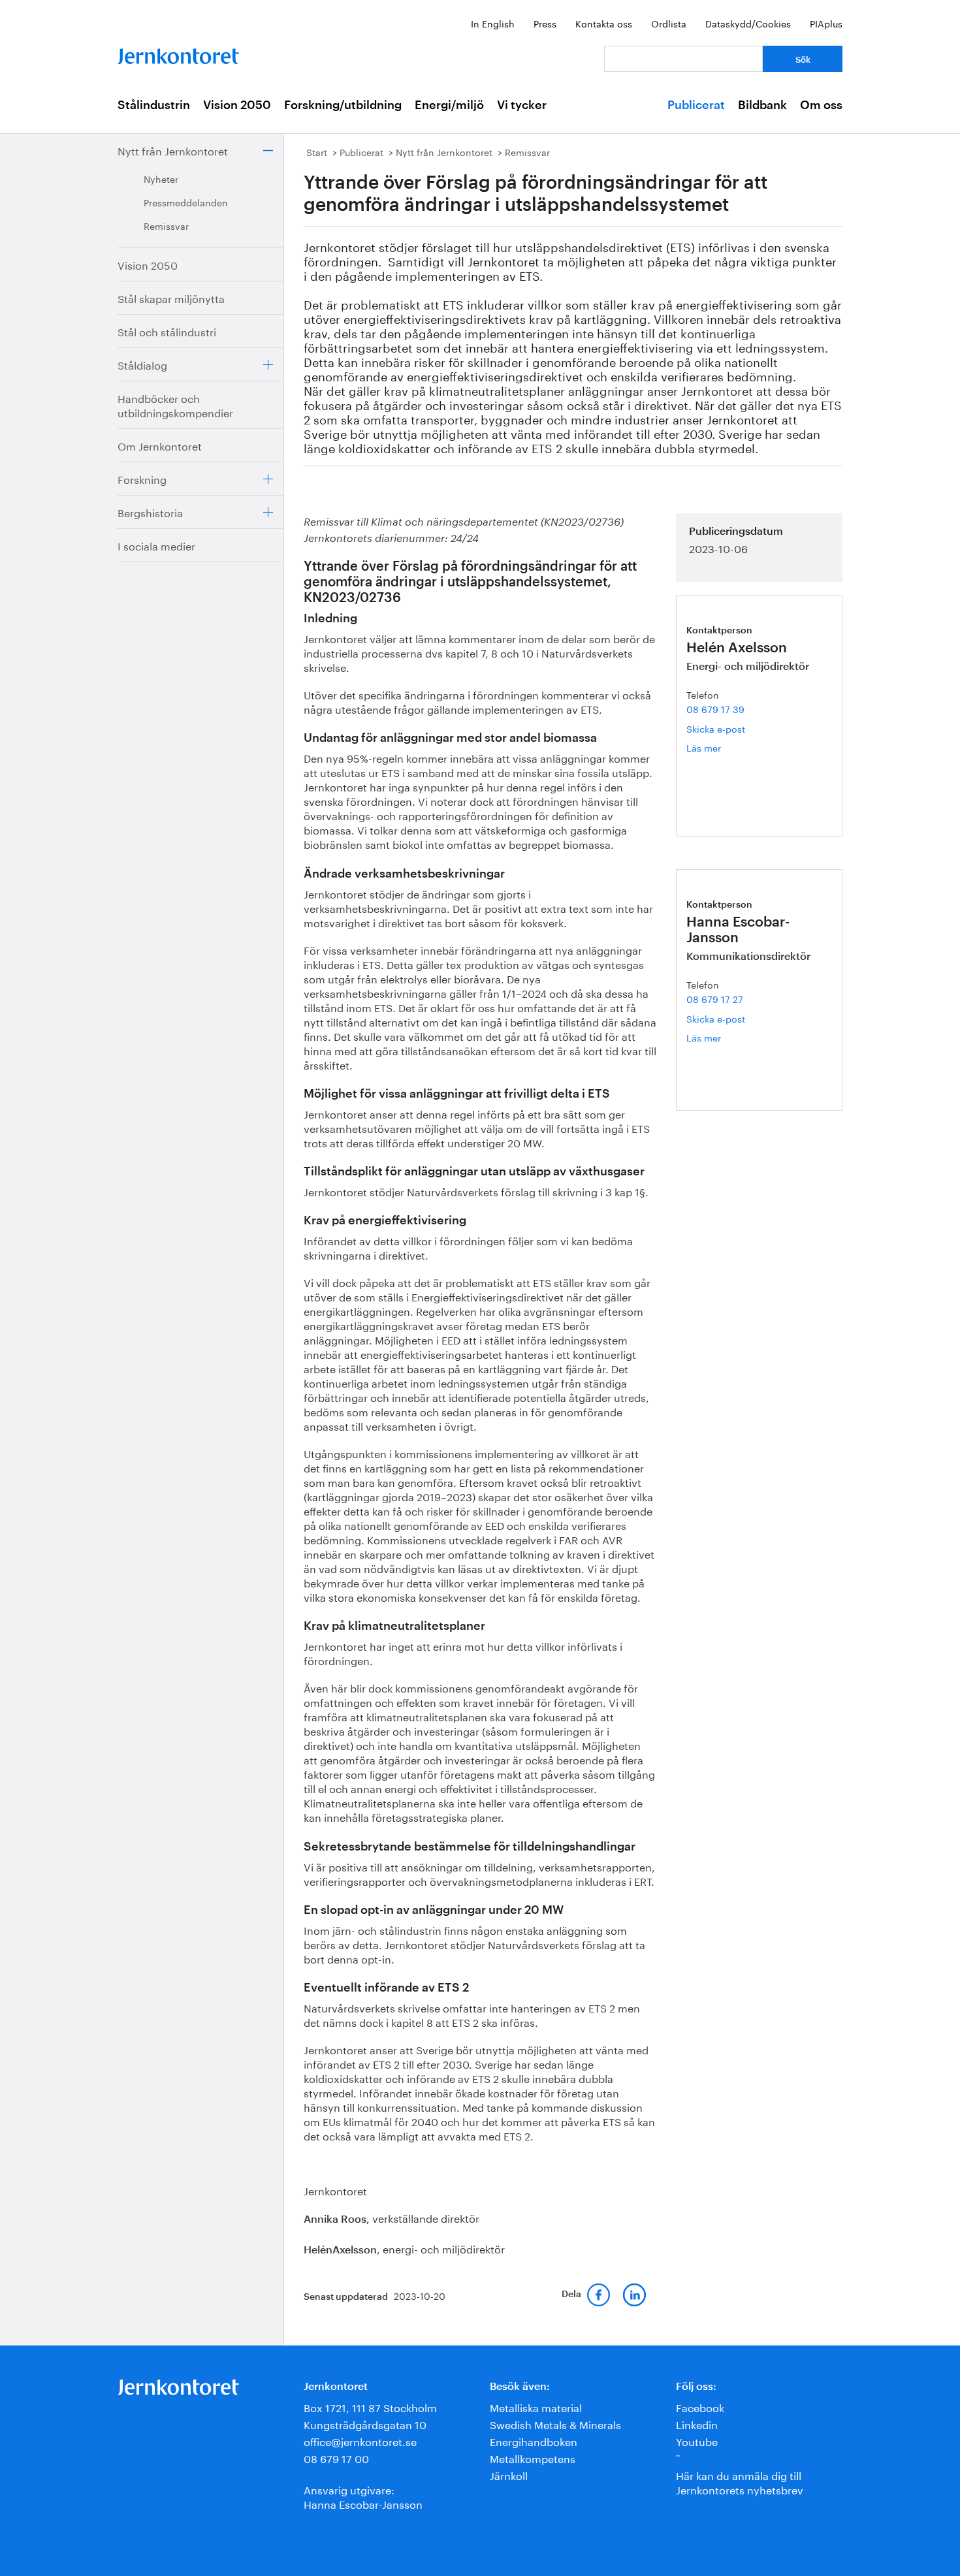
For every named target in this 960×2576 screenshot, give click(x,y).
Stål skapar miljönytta (171, 297)
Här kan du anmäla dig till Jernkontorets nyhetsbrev (740, 2482)
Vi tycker (522, 105)
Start (317, 151)
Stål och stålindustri (167, 331)
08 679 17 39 (715, 708)
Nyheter (161, 178)
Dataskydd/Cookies (748, 23)
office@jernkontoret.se (360, 2441)
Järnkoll (509, 2474)
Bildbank (762, 105)
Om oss (821, 105)
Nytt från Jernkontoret (173, 150)
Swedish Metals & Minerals (555, 2424)
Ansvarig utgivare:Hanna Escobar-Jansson (363, 2496)
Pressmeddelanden (186, 202)
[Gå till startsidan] (178, 53)
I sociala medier (156, 545)
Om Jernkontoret (160, 445)
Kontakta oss (604, 23)
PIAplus (826, 23)
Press (545, 23)
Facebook (700, 2407)
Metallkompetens (533, 2457)
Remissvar (166, 225)
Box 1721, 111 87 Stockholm (370, 2407)
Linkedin (697, 2424)
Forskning (142, 478)
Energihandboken (534, 2441)
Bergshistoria (150, 512)
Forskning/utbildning (343, 105)
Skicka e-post (716, 728)
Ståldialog (142, 364)
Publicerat (696, 105)
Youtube (697, 2441)
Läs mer (724, 747)
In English (493, 23)
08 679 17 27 (715, 998)
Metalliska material (536, 2407)
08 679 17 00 (336, 2457)
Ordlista (669, 23)
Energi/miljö (449, 105)
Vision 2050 (237, 105)
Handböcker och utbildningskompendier (175, 405)
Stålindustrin (154, 105)
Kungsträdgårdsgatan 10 (365, 2424)
